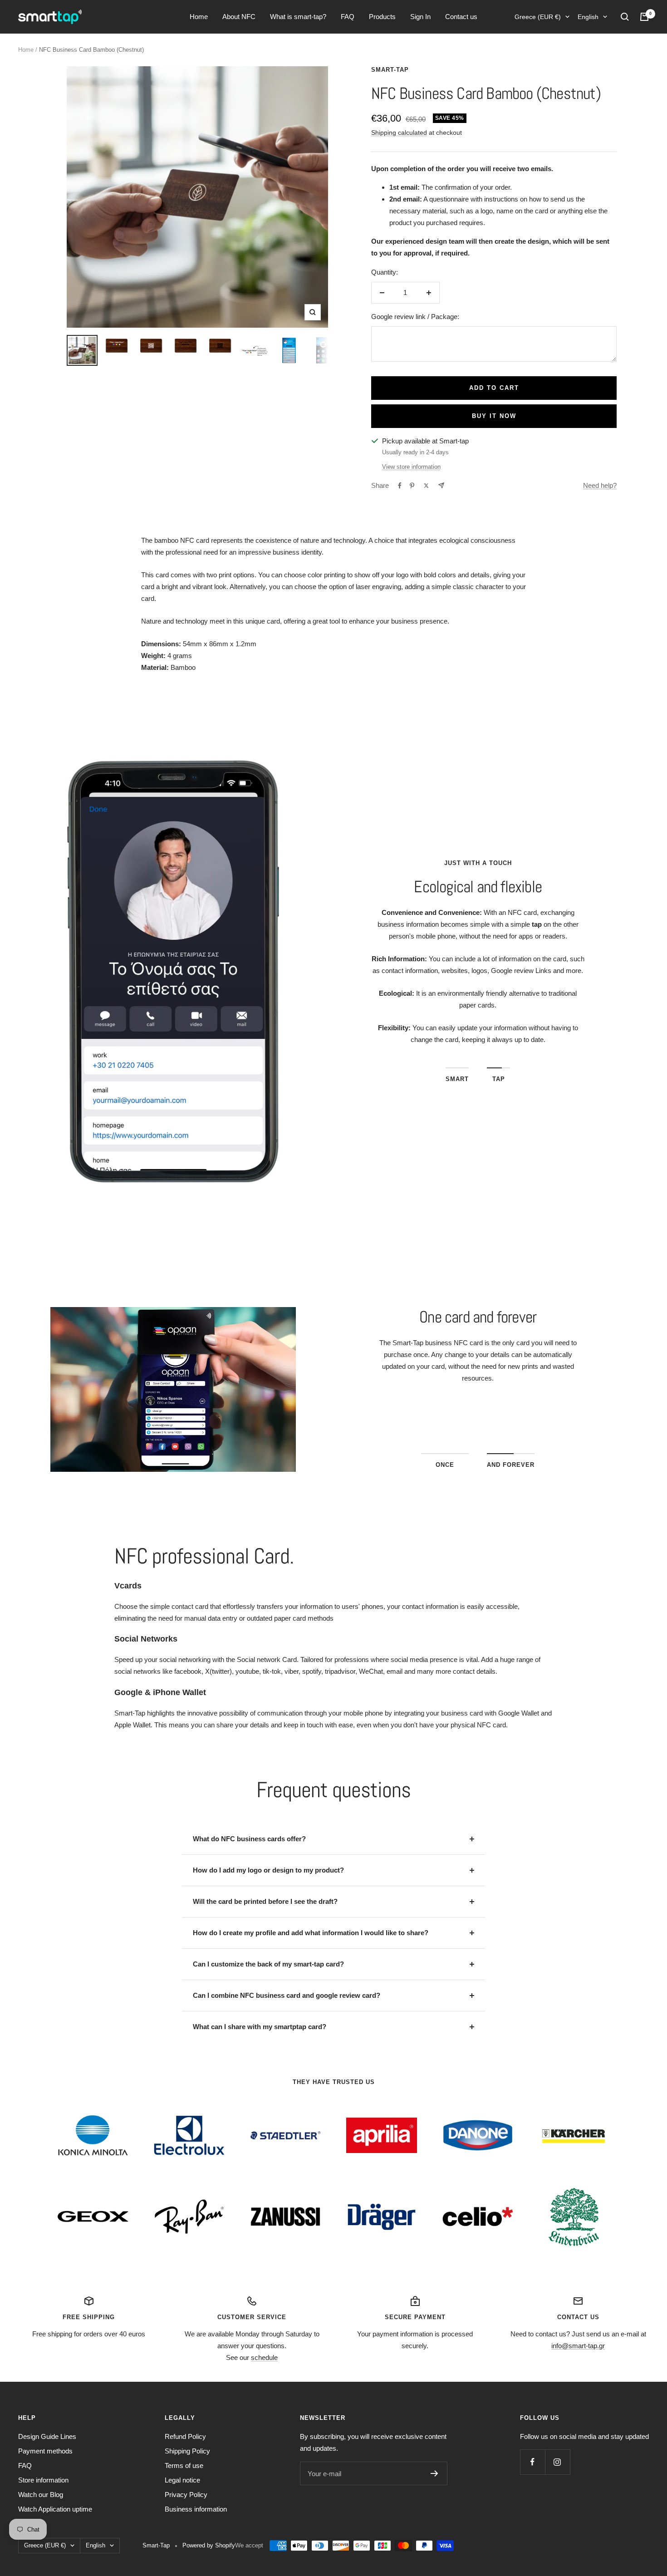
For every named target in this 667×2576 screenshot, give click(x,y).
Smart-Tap (390, 70)
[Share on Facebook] (400, 486)
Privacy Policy (186, 2495)
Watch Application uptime (55, 2509)
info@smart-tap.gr (578, 2346)
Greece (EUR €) (538, 17)
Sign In (420, 17)
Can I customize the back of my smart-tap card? (268, 1964)
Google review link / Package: (415, 317)
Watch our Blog (41, 2495)
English (588, 17)
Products (382, 17)
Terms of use (184, 2465)
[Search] (625, 17)
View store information (411, 467)
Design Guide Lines (47, 2436)
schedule (264, 2357)
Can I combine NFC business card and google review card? (287, 1995)
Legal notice (182, 2480)
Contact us (461, 17)
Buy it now (494, 416)
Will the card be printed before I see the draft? (265, 1901)
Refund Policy (185, 2436)
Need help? (600, 485)
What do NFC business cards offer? (249, 1839)
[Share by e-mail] (441, 485)
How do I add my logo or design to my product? (268, 1870)
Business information (196, 2509)
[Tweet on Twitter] (426, 486)
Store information (43, 2480)
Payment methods (45, 2451)
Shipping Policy (187, 2451)
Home (199, 17)
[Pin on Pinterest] (412, 486)
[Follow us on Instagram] (557, 2462)
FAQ (348, 17)
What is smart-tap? (298, 17)
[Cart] (644, 17)
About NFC (239, 17)
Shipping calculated (399, 133)
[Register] (434, 2473)
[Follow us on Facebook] (532, 2462)
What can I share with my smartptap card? (260, 2027)
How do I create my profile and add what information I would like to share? (311, 1933)
